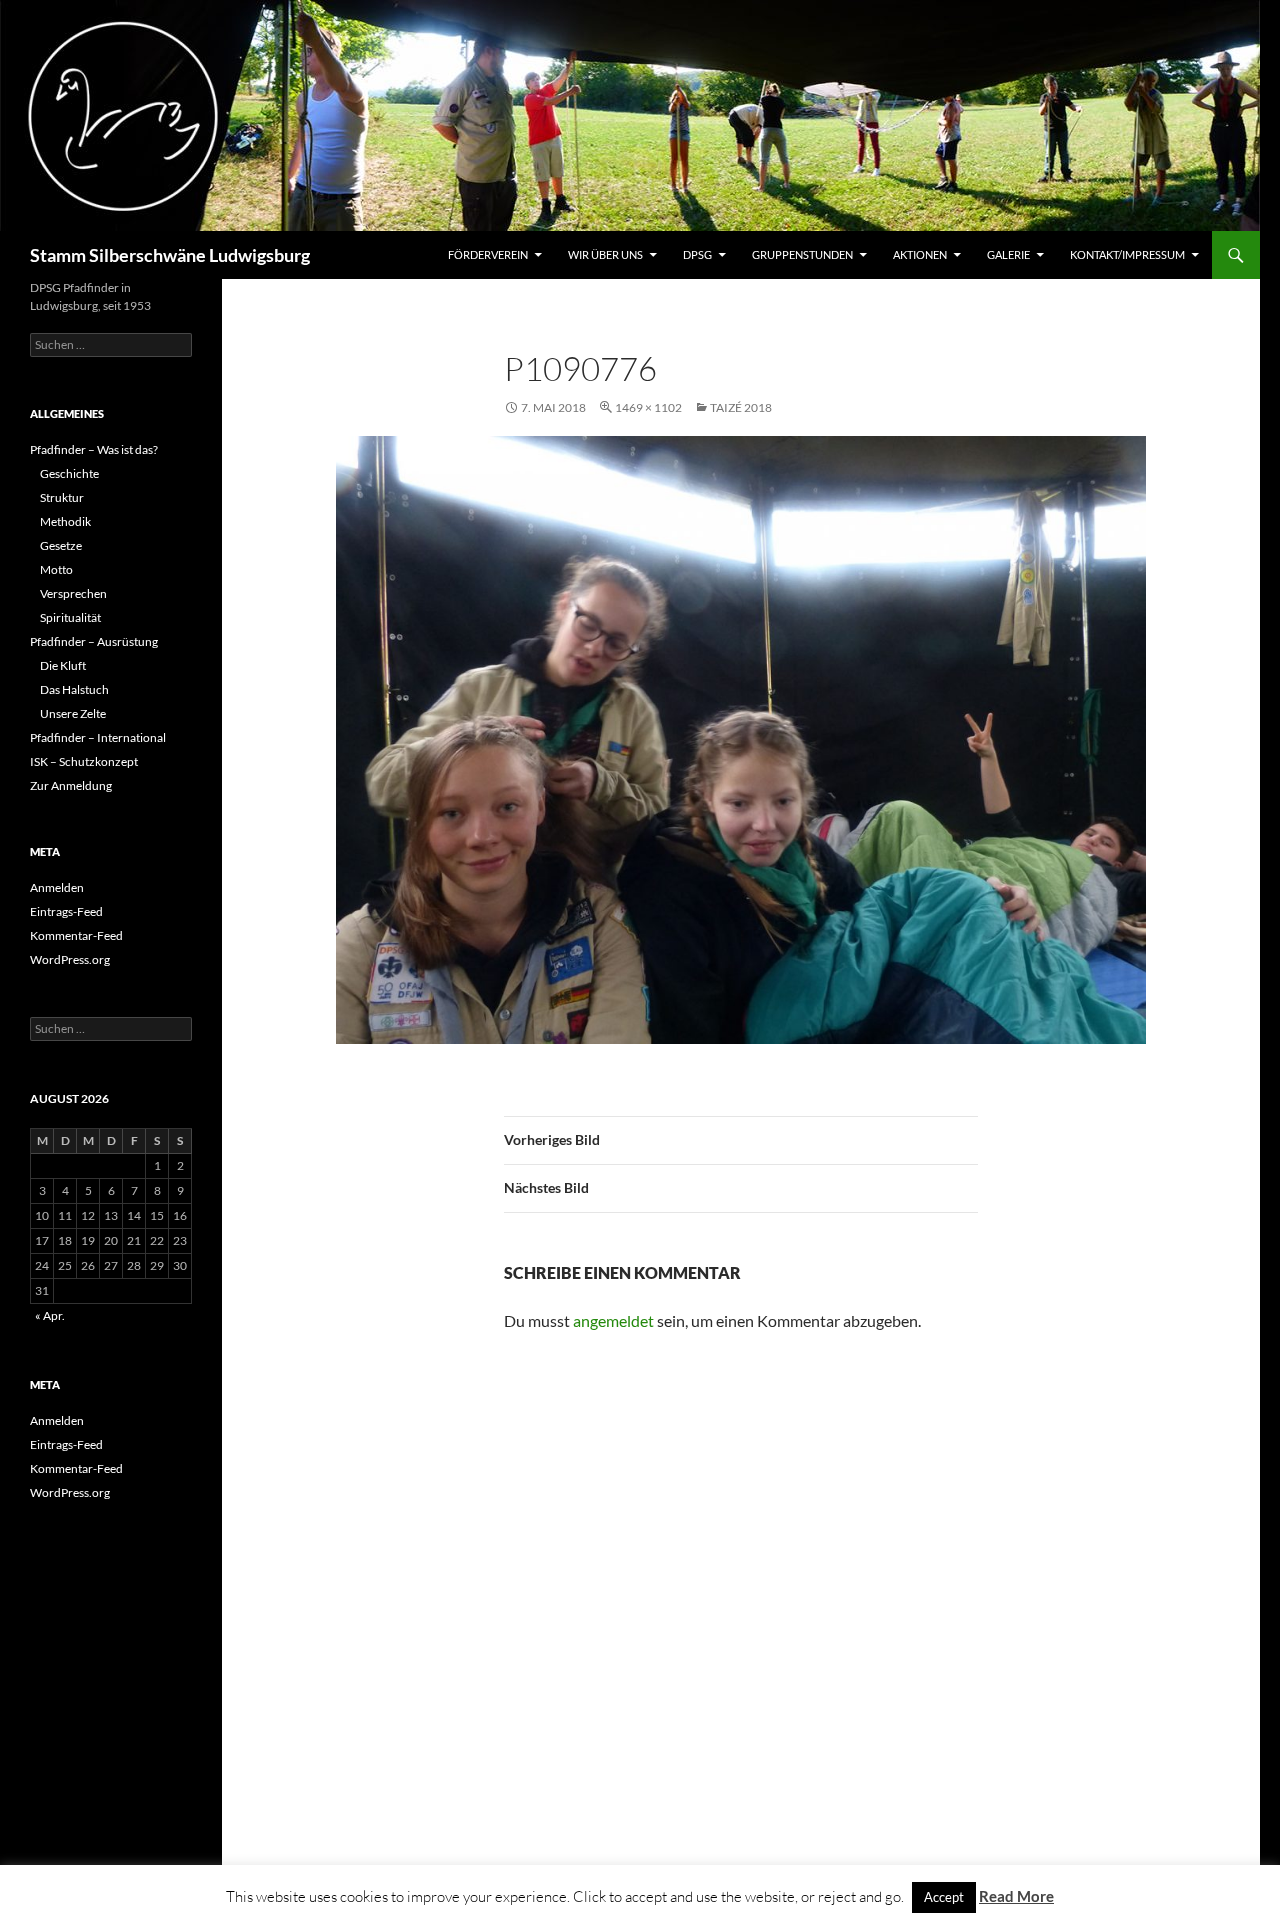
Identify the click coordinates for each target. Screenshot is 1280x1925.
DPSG (697, 254)
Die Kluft (63, 665)
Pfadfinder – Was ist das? (94, 449)
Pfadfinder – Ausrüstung (94, 641)
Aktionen (920, 254)
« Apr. (50, 1315)
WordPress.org (70, 959)
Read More (1016, 1896)
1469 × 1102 (648, 407)
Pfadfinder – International (98, 737)
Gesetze (61, 545)
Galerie (1008, 254)
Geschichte (69, 473)
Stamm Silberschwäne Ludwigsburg (170, 255)
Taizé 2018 (741, 407)
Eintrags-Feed (66, 911)
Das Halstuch (74, 689)
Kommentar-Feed (76, 935)
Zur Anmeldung (71, 785)
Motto (56, 569)
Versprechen (73, 593)
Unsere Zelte (73, 713)
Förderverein (488, 254)
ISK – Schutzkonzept (84, 761)
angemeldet (613, 1320)
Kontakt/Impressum (1127, 254)
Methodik (65, 521)
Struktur (62, 497)
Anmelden (57, 887)
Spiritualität (70, 617)
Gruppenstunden (802, 254)
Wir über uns (605, 254)
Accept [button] (944, 1897)
